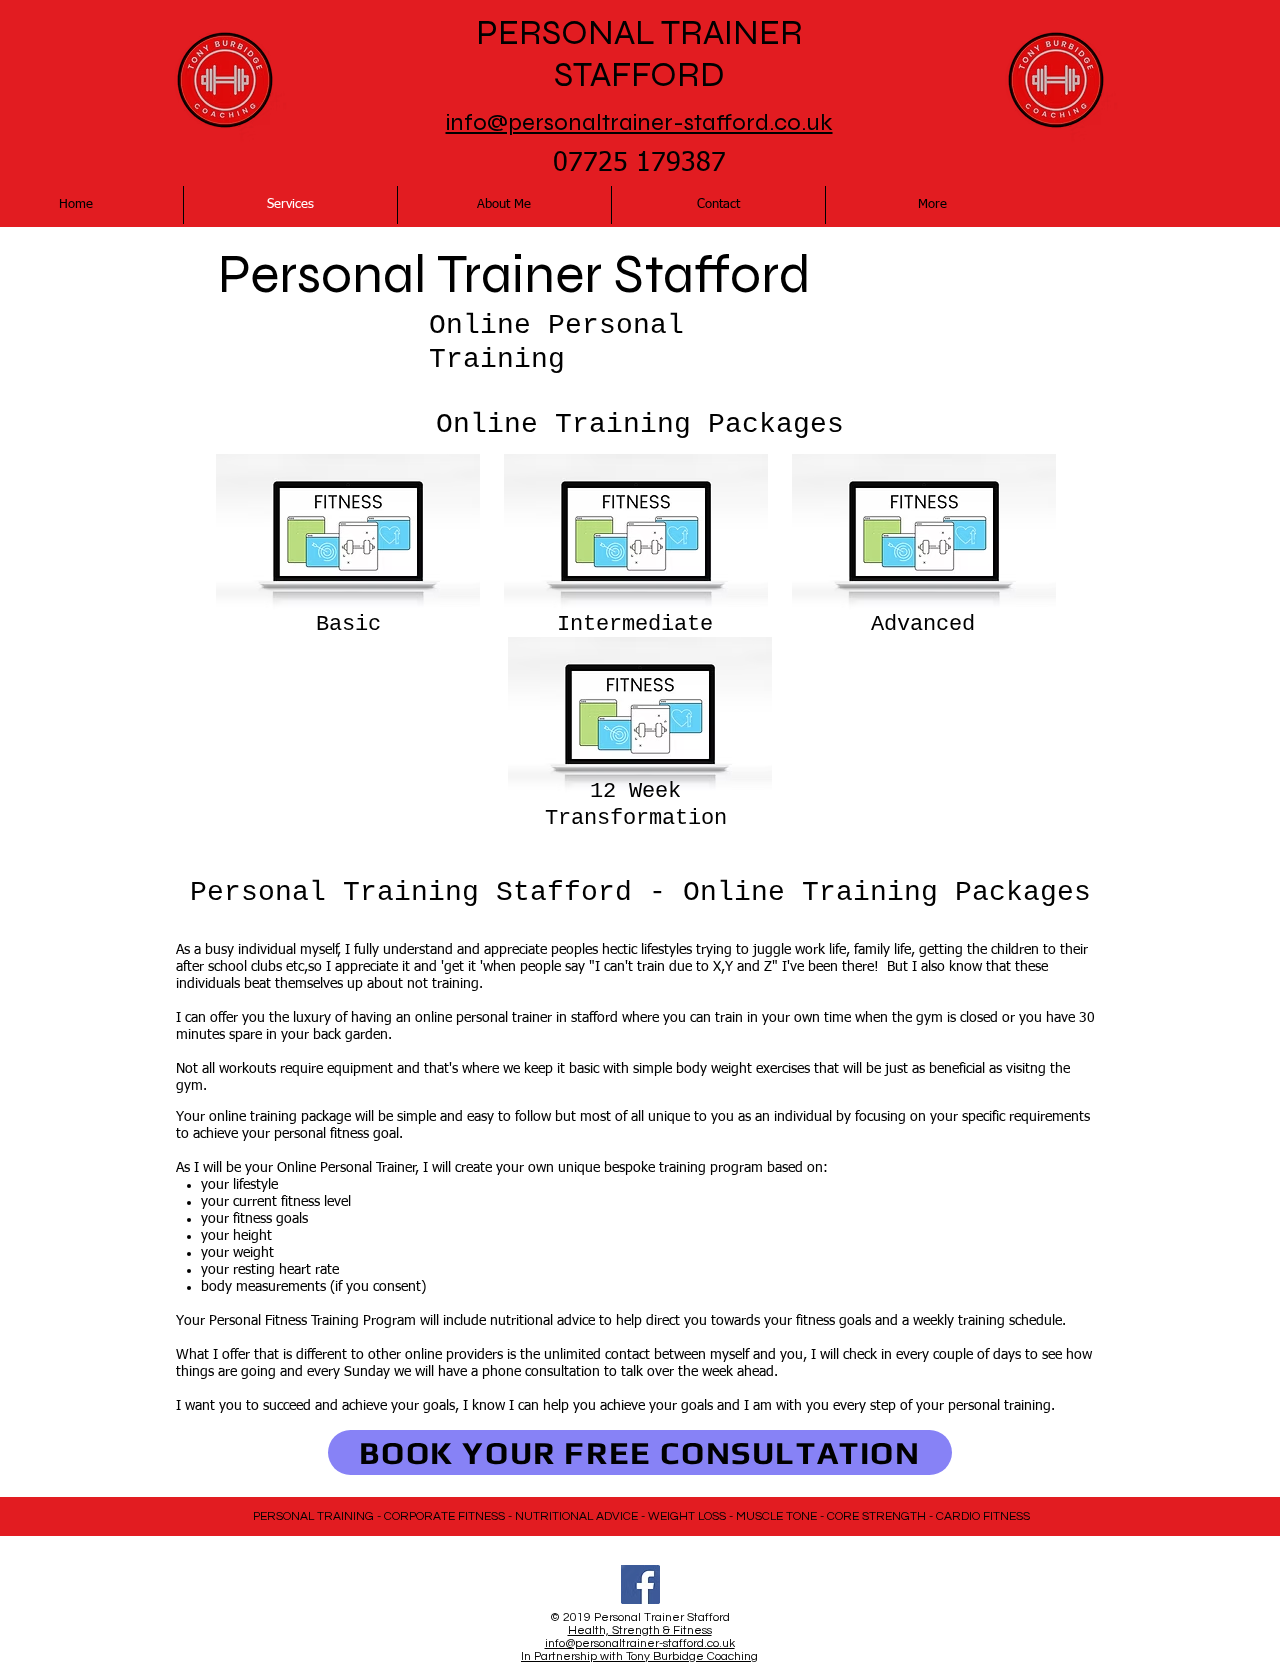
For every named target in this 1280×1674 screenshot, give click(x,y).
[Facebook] (640, 1584)
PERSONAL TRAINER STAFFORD (639, 54)
